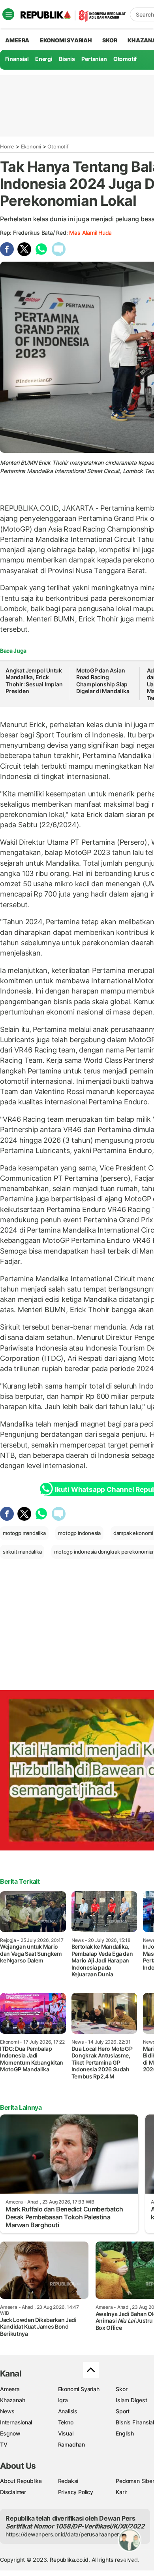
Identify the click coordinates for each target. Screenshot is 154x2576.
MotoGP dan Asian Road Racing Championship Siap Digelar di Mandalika (103, 681)
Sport (123, 2411)
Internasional (16, 2422)
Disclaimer (13, 2492)
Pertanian (94, 59)
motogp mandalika (24, 1533)
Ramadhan (71, 2444)
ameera (17, 40)
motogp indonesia (79, 1533)
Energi (44, 59)
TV (4, 2444)
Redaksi (68, 2481)
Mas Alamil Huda (90, 233)
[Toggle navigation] (8, 14)
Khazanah (12, 2400)
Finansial (17, 59)
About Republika (21, 2481)
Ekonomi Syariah (66, 40)
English (125, 2433)
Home (7, 146)
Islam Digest (131, 2400)
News (7, 2411)
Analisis (68, 2411)
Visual (66, 2433)
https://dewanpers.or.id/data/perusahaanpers (64, 2534)
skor (110, 40)
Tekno (66, 2422)
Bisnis (67, 59)
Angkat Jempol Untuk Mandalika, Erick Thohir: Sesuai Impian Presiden (34, 681)
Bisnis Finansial (135, 2422)
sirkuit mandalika (22, 1552)
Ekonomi (31, 146)
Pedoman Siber (135, 2481)
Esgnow (10, 2433)
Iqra (63, 2400)
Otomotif (125, 59)
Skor (121, 2389)
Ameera (10, 2389)
